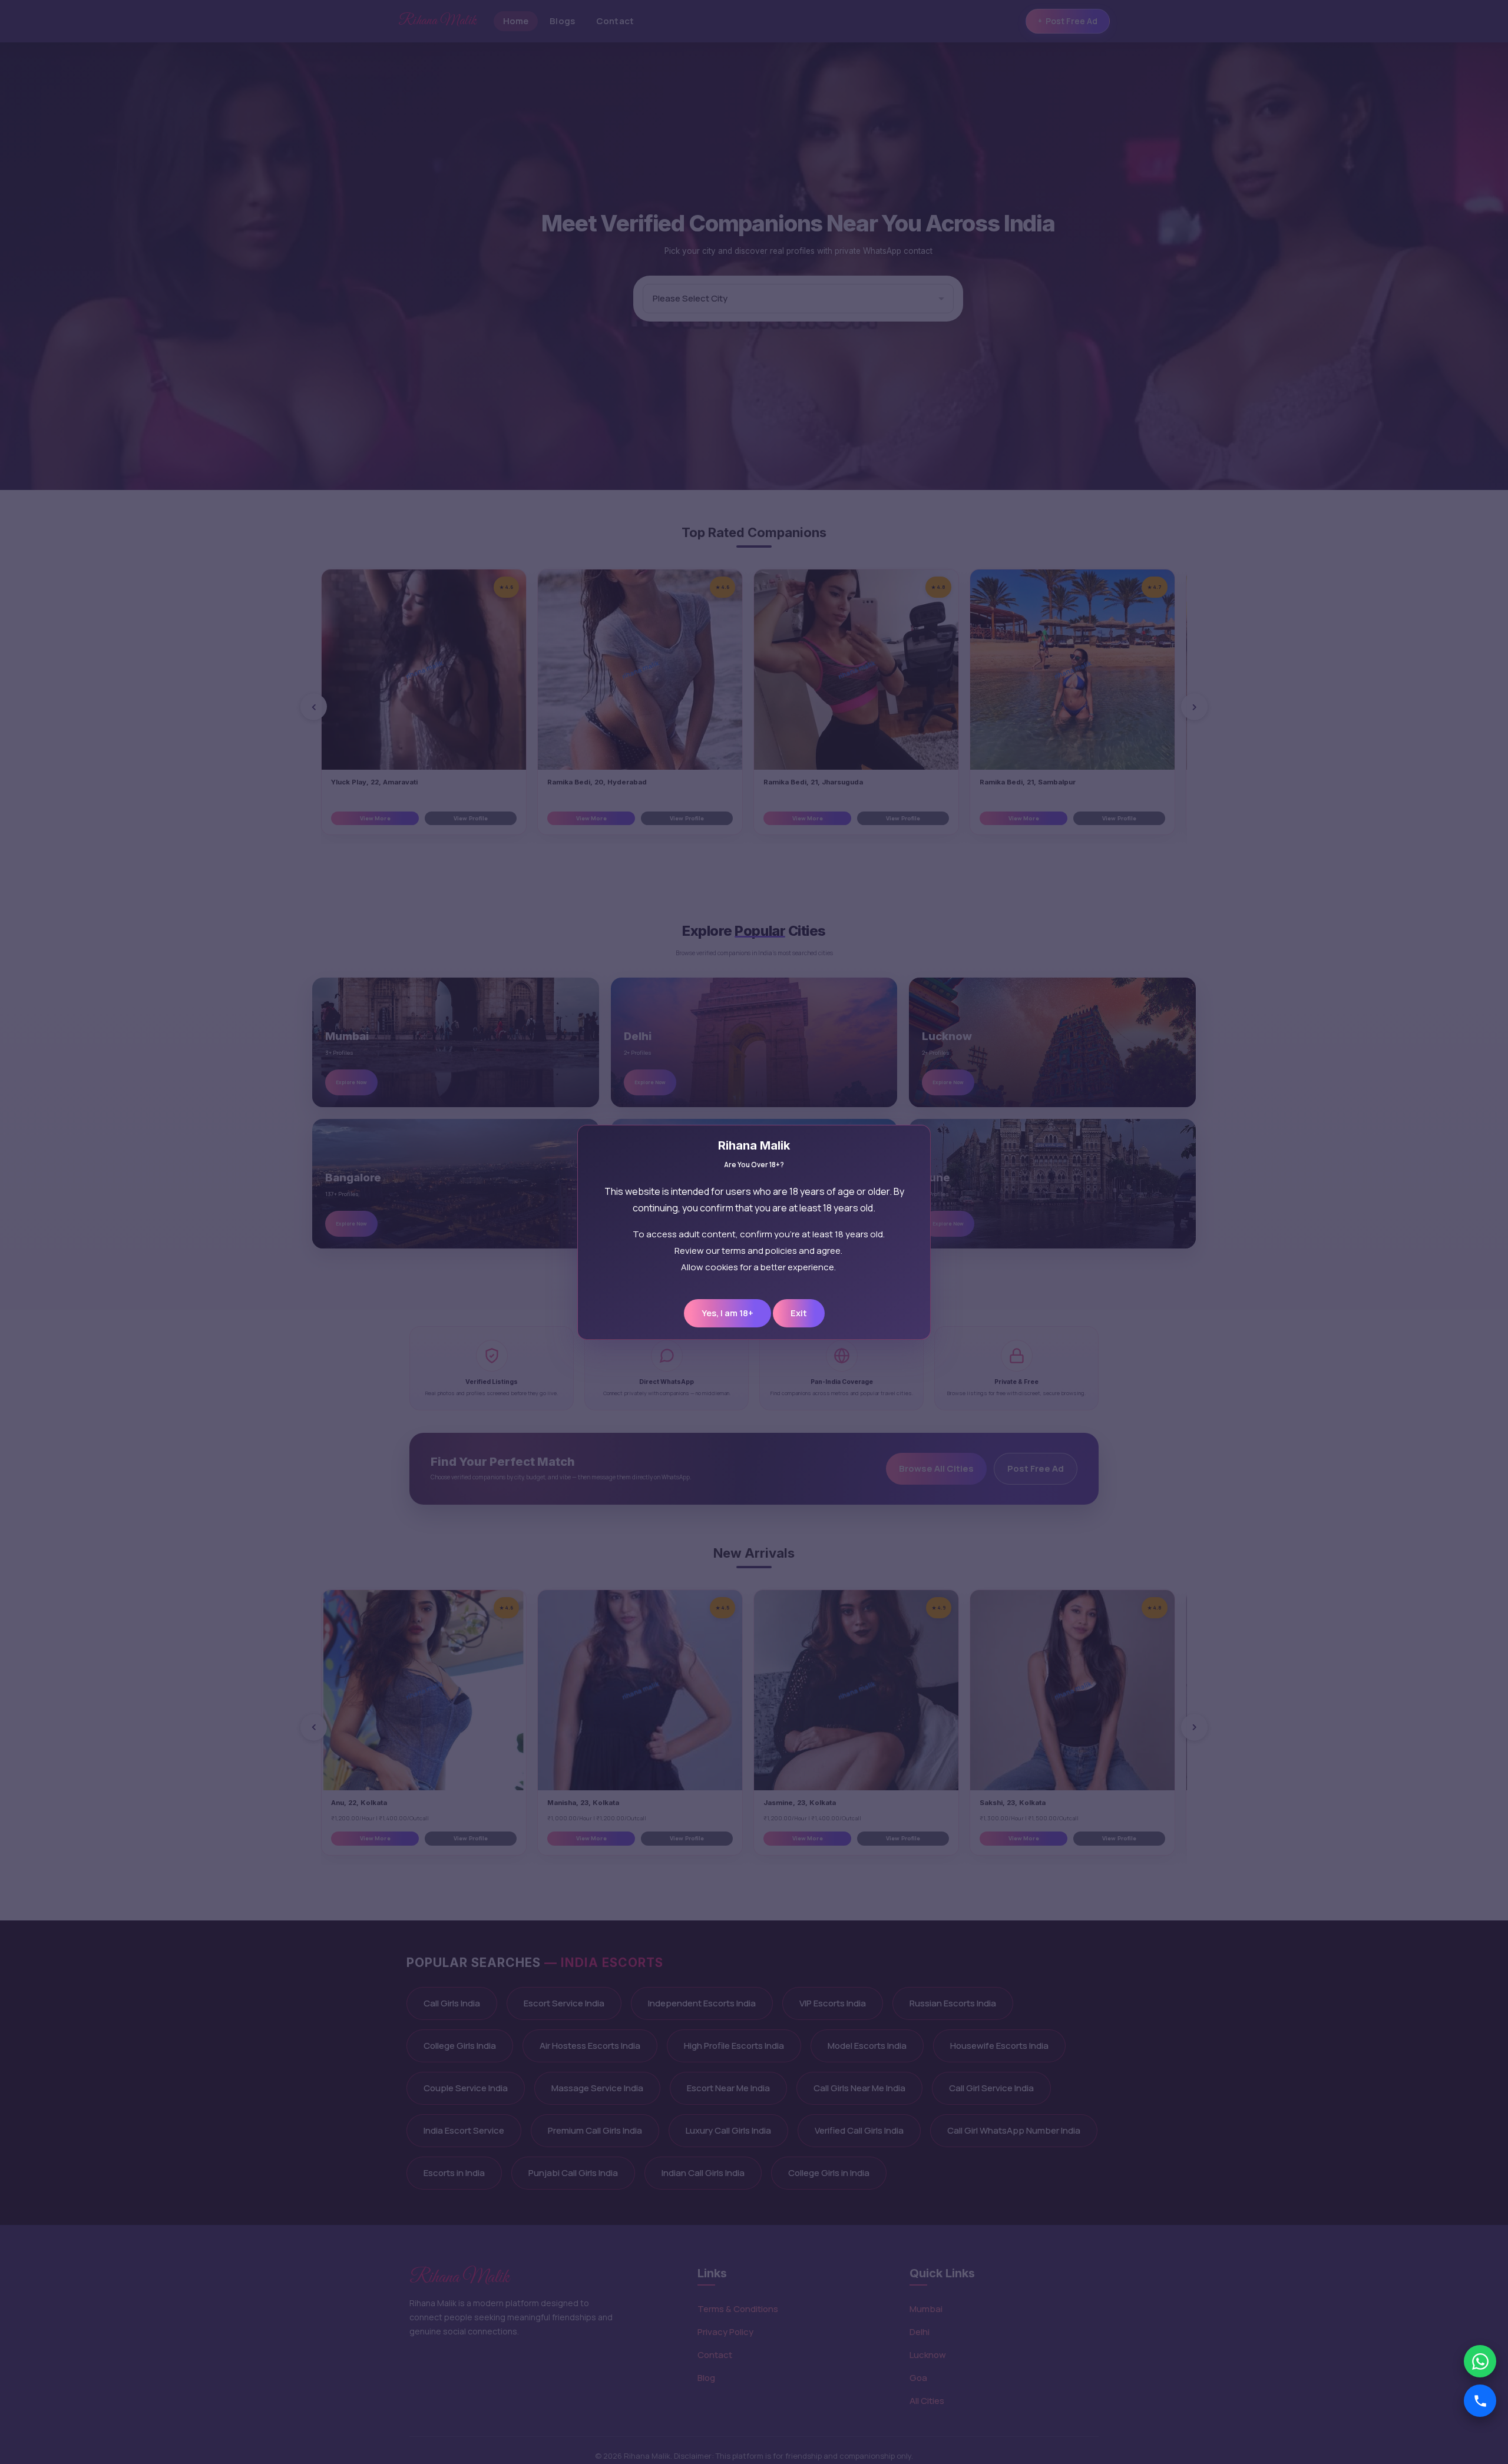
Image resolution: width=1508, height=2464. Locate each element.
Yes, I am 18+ (727, 1313)
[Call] (1480, 2401)
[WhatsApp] (1480, 2361)
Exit (799, 1313)
